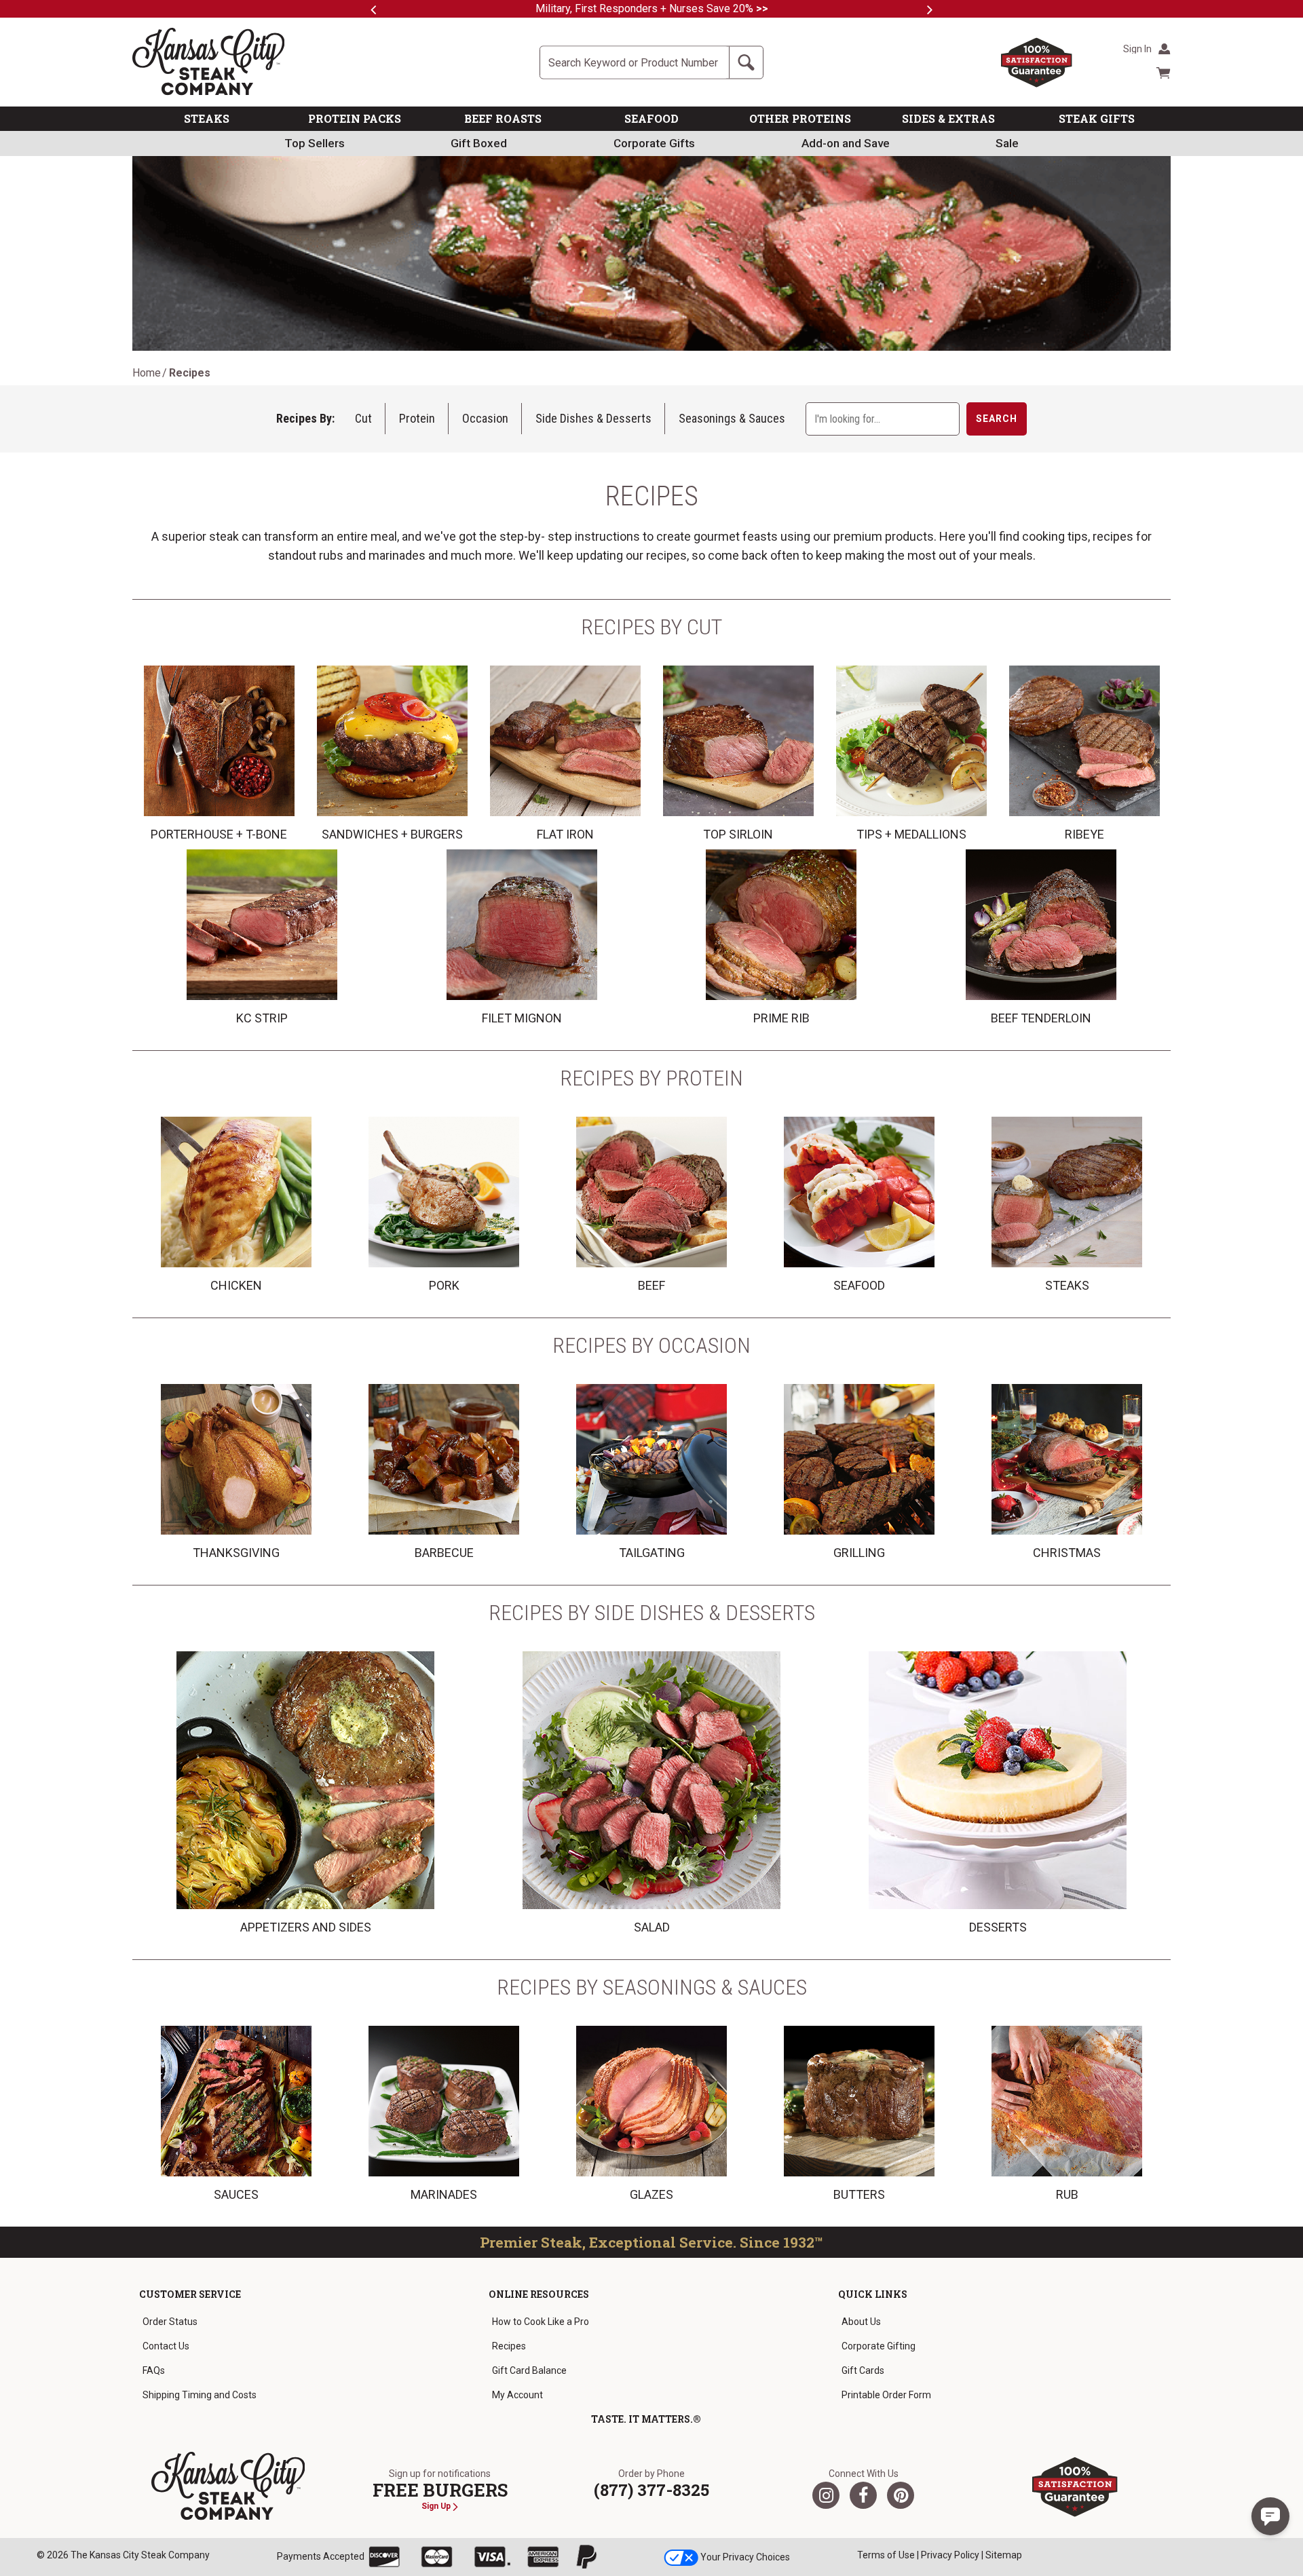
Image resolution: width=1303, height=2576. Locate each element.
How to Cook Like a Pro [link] (541, 2322)
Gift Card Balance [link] (529, 2370)
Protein (417, 418)
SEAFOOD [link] (651, 118)
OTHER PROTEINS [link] (800, 118)
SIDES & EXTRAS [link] (948, 118)
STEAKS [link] (207, 118)
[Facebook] (863, 2495)
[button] (1270, 2516)
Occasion (485, 418)
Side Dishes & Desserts (593, 418)
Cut (363, 418)
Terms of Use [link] (886, 2555)
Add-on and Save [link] (846, 143)
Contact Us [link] (166, 2346)
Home (147, 373)
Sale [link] (1007, 143)
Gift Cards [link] (863, 2370)
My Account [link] (517, 2395)
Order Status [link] (170, 2322)
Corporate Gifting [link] (879, 2346)
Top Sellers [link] (315, 143)
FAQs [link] (154, 2370)
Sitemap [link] (1004, 2555)
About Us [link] (861, 2322)
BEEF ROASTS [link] (503, 118)
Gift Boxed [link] (479, 143)
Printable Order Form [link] (886, 2395)
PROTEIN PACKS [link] (355, 118)
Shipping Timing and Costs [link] (200, 2395)
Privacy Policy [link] (950, 2555)
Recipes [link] (509, 2346)
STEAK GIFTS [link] (1097, 118)
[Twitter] (826, 2495)
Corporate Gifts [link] (654, 143)
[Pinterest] (901, 2495)
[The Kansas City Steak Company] (228, 2486)
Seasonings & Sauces (732, 418)
